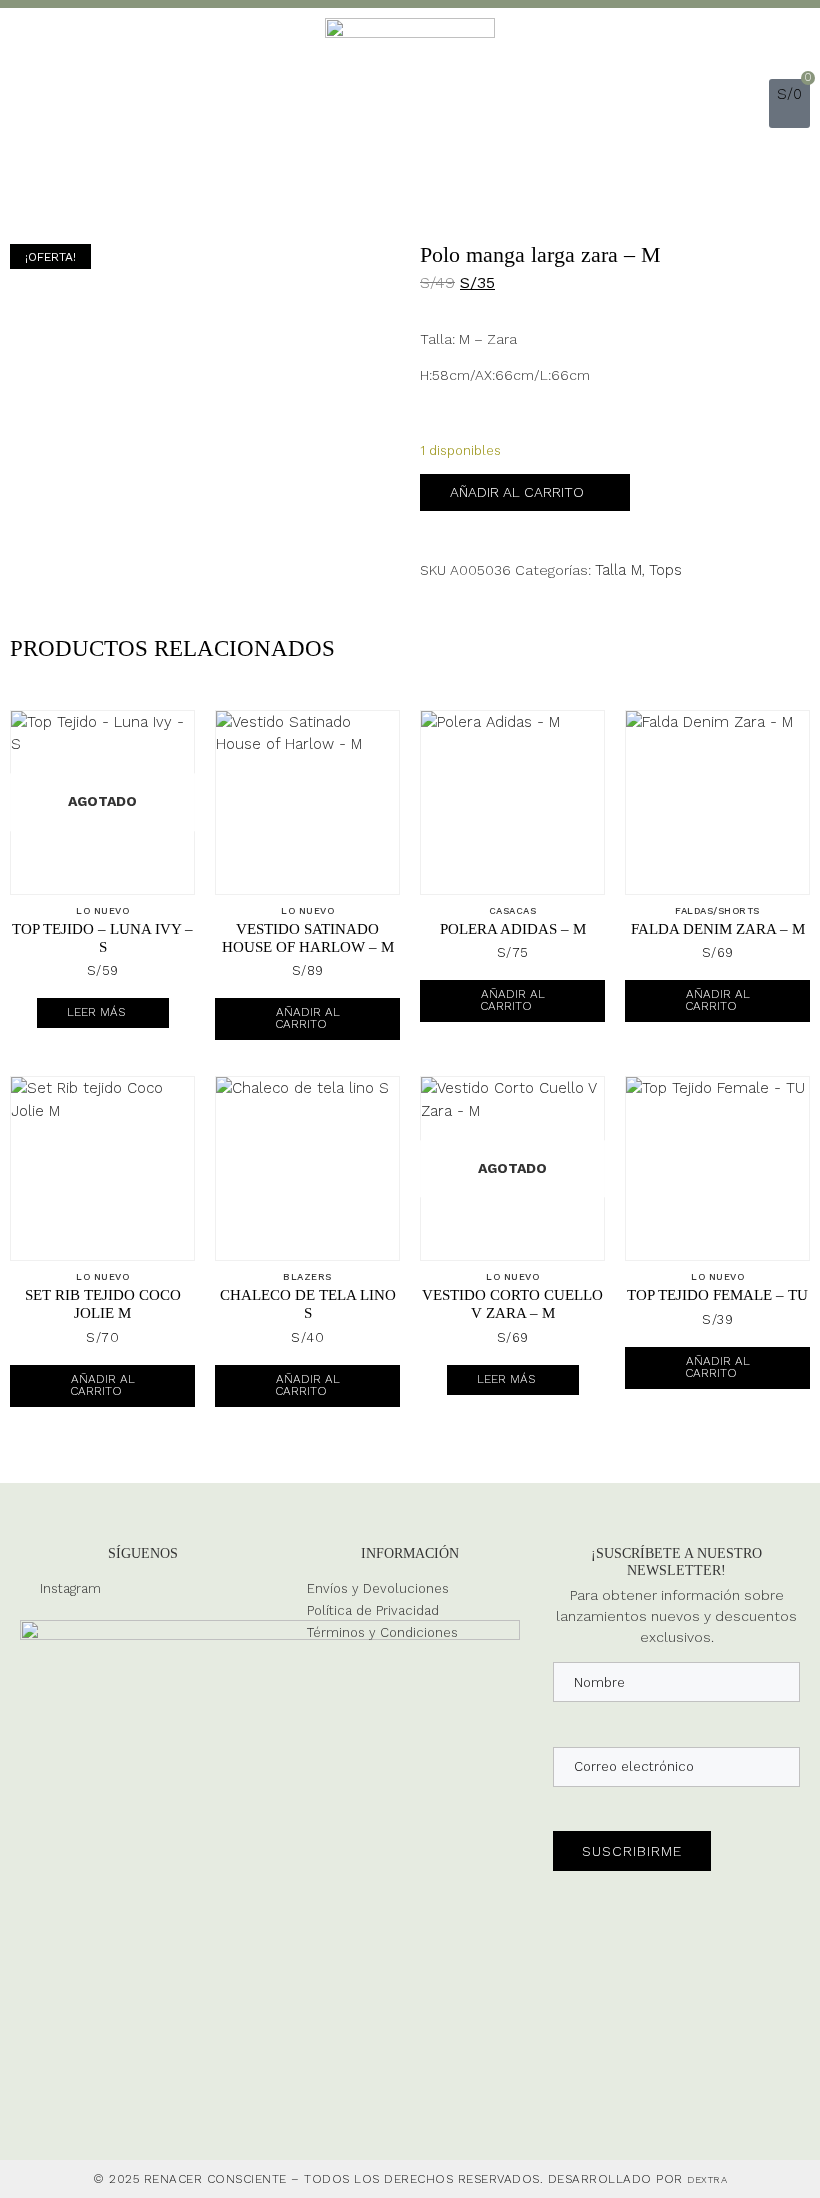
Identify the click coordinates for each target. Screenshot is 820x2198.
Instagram (70, 1588)
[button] (751, 103)
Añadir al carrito (517, 492)
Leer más (96, 1012)
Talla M (618, 570)
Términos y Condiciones (382, 1632)
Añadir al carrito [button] (307, 1018)
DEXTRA (707, 2179)
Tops (665, 570)
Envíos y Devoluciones (378, 1588)
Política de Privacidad (373, 1610)
